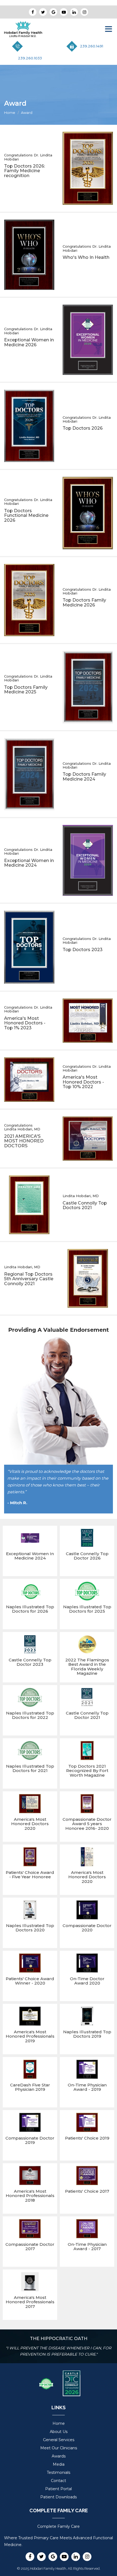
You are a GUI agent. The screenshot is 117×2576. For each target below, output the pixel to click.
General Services (59, 2440)
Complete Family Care (59, 2526)
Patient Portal (59, 2489)
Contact (59, 2481)
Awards (59, 2456)
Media (59, 2464)
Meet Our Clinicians (59, 2448)
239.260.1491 (92, 46)
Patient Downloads (59, 2497)
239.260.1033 (30, 58)
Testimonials (59, 2472)
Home (10, 113)
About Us (59, 2432)
